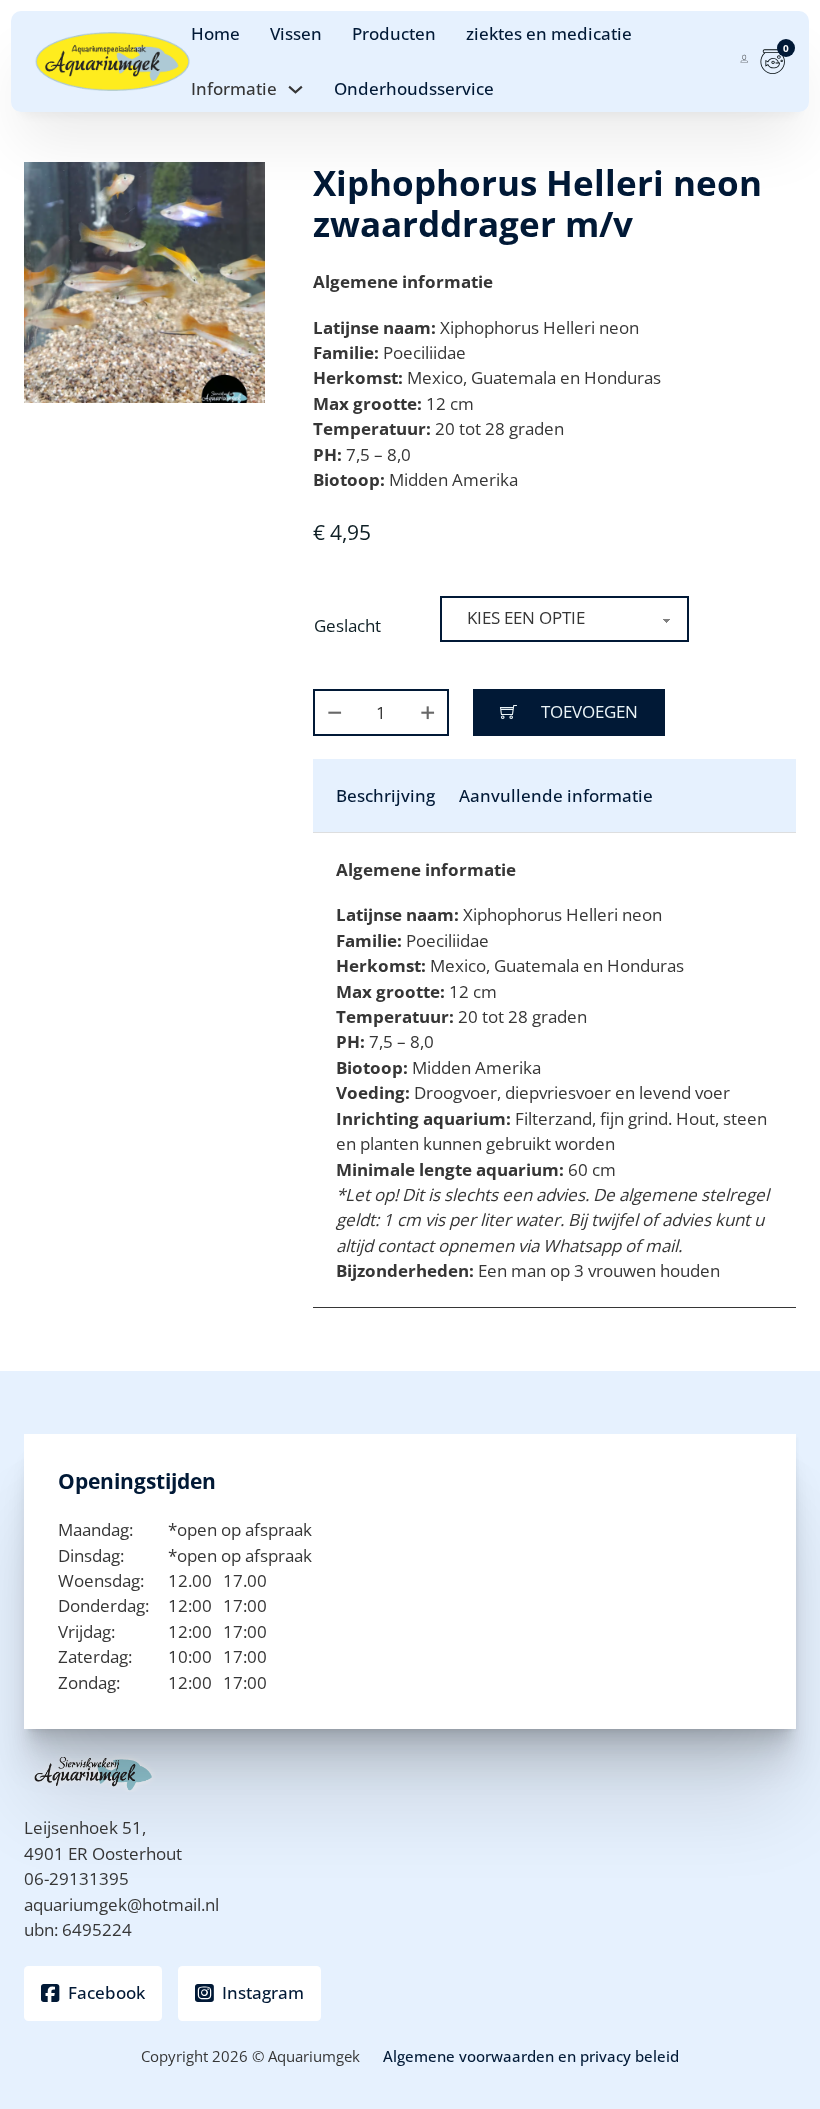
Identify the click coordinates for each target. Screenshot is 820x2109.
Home (215, 33)
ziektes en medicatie (549, 33)
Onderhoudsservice (414, 88)
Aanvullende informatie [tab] (556, 795)
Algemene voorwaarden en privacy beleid (531, 2056)
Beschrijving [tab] (385, 795)
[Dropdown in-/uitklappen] (295, 89)
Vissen (296, 33)
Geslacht (347, 625)
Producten (394, 33)
